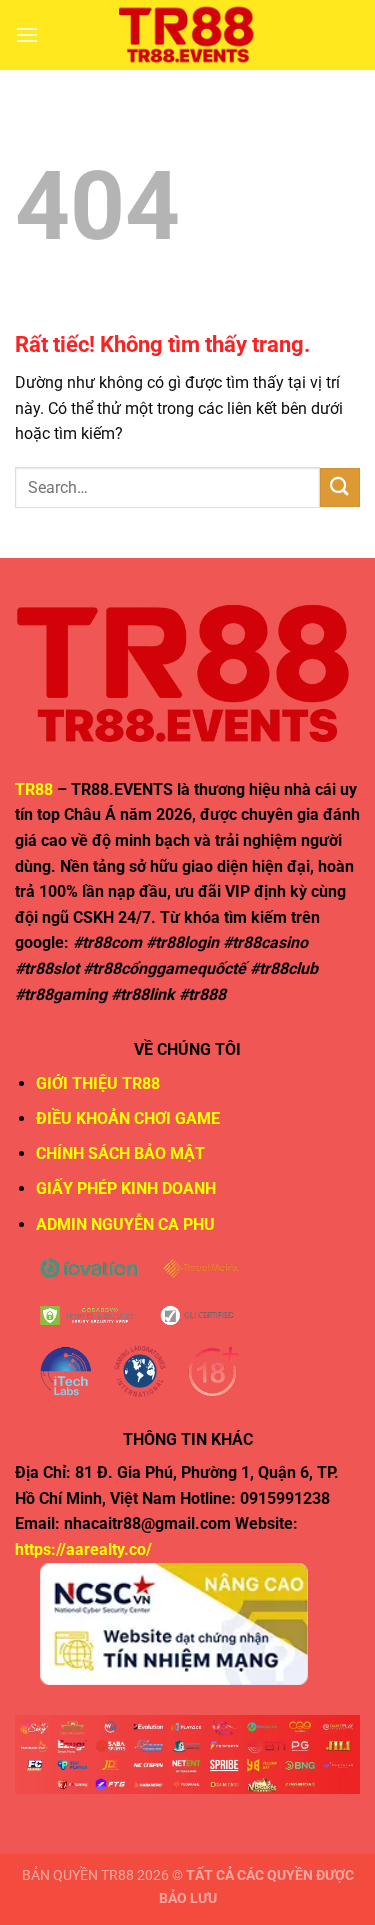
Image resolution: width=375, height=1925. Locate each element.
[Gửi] (340, 487)
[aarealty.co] (188, 35)
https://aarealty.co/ (83, 1549)
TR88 (34, 789)
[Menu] (27, 34)
